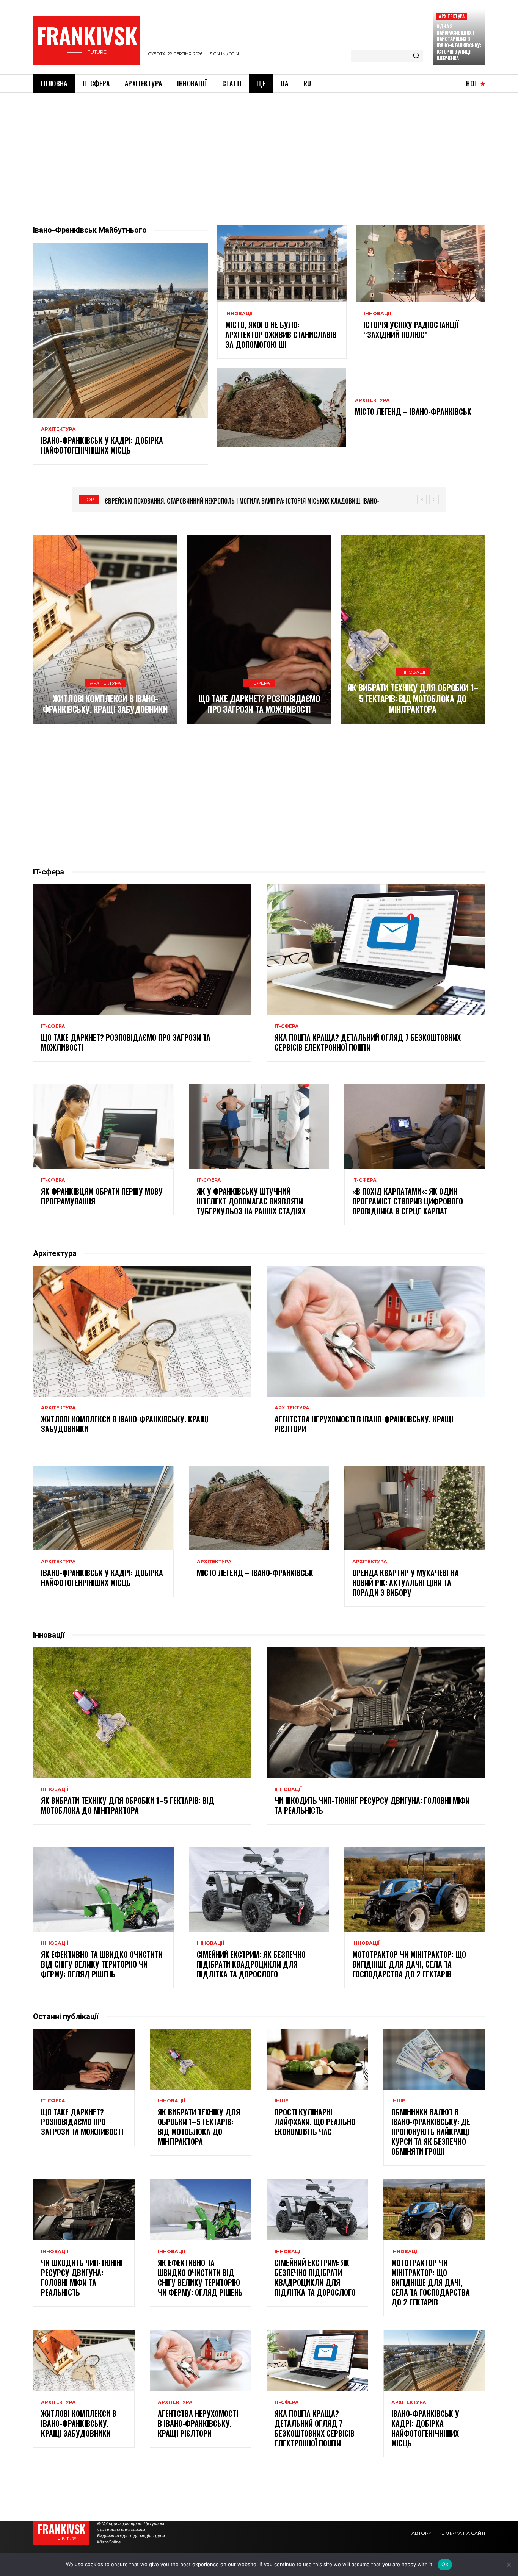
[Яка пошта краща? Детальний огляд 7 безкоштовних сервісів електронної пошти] (376, 950)
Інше (281, 2101)
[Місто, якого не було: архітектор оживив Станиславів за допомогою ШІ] (282, 263)
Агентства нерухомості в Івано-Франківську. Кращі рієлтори (364, 1424)
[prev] (422, 500)
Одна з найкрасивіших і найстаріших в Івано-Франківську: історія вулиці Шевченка (459, 42)
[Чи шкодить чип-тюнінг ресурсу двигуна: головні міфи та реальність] (376, 1713)
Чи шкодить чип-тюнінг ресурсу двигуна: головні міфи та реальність (372, 1805)
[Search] (416, 56)
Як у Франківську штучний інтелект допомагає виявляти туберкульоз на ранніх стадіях (251, 1201)
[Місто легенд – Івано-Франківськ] (282, 407)
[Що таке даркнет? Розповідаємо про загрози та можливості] (259, 629)
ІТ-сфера (259, 683)
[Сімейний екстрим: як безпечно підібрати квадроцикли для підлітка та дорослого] (259, 1889)
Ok (445, 2564)
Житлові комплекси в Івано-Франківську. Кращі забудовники (105, 704)
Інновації (239, 314)
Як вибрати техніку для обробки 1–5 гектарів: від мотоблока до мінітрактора (413, 698)
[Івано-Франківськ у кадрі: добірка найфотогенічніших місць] (121, 330)
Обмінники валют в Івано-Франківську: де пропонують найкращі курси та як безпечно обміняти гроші (431, 2132)
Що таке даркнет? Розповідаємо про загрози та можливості (259, 704)
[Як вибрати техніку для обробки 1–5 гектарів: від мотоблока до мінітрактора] (413, 629)
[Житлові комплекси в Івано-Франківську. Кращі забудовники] (105, 629)
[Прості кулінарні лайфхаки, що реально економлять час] (317, 2059)
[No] (509, 2565)
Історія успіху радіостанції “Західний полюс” (411, 330)
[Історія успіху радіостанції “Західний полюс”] (420, 263)
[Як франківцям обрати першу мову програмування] (103, 1126)
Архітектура (452, 16)
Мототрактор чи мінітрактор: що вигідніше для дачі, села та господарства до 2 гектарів (409, 1964)
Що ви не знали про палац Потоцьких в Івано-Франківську (187, 501)
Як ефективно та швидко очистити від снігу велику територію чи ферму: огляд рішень (102, 1964)
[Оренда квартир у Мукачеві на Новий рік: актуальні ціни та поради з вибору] (415, 1508)
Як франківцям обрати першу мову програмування (102, 1196)
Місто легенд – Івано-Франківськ (413, 411)
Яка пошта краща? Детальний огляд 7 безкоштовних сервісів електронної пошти (368, 1042)
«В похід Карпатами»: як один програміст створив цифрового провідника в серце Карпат (408, 1201)
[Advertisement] (259, 150)
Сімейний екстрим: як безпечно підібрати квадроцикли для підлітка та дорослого (251, 1964)
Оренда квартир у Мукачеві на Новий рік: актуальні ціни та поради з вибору (406, 1583)
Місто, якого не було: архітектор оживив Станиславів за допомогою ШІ (281, 335)
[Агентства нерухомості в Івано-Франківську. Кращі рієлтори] (376, 1331)
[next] (434, 500)
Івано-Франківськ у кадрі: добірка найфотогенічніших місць (102, 445)
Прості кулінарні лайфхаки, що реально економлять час (315, 2122)
